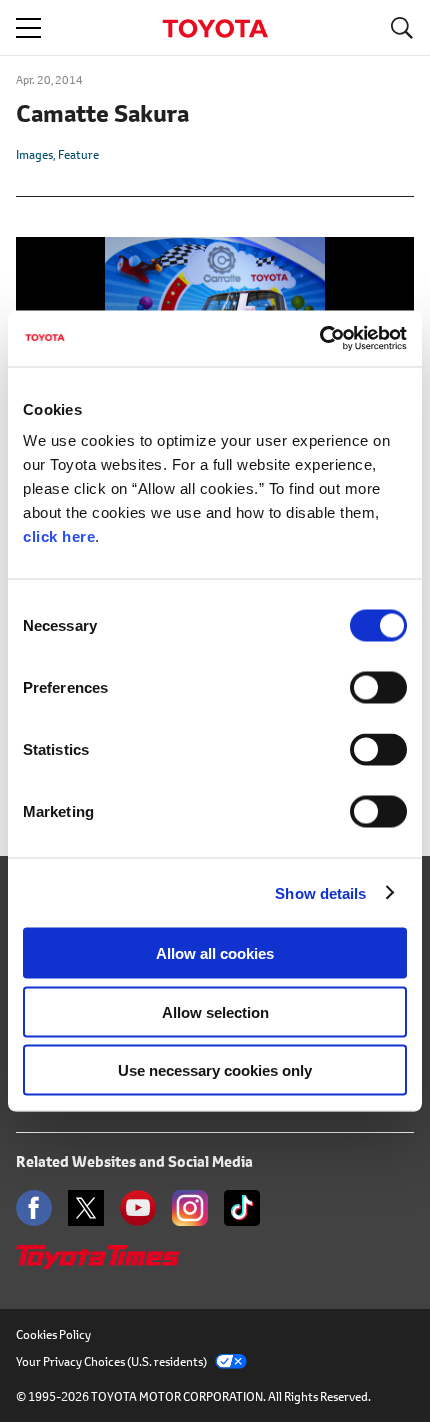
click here (59, 536)
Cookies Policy (53, 1334)
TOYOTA (215, 28)
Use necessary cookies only (215, 1070)
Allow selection (215, 1011)
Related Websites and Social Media (134, 1161)
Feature (78, 154)
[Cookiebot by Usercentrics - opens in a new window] (319, 339)
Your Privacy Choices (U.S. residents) (111, 1361)
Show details (320, 892)
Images (34, 154)
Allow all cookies (215, 953)
